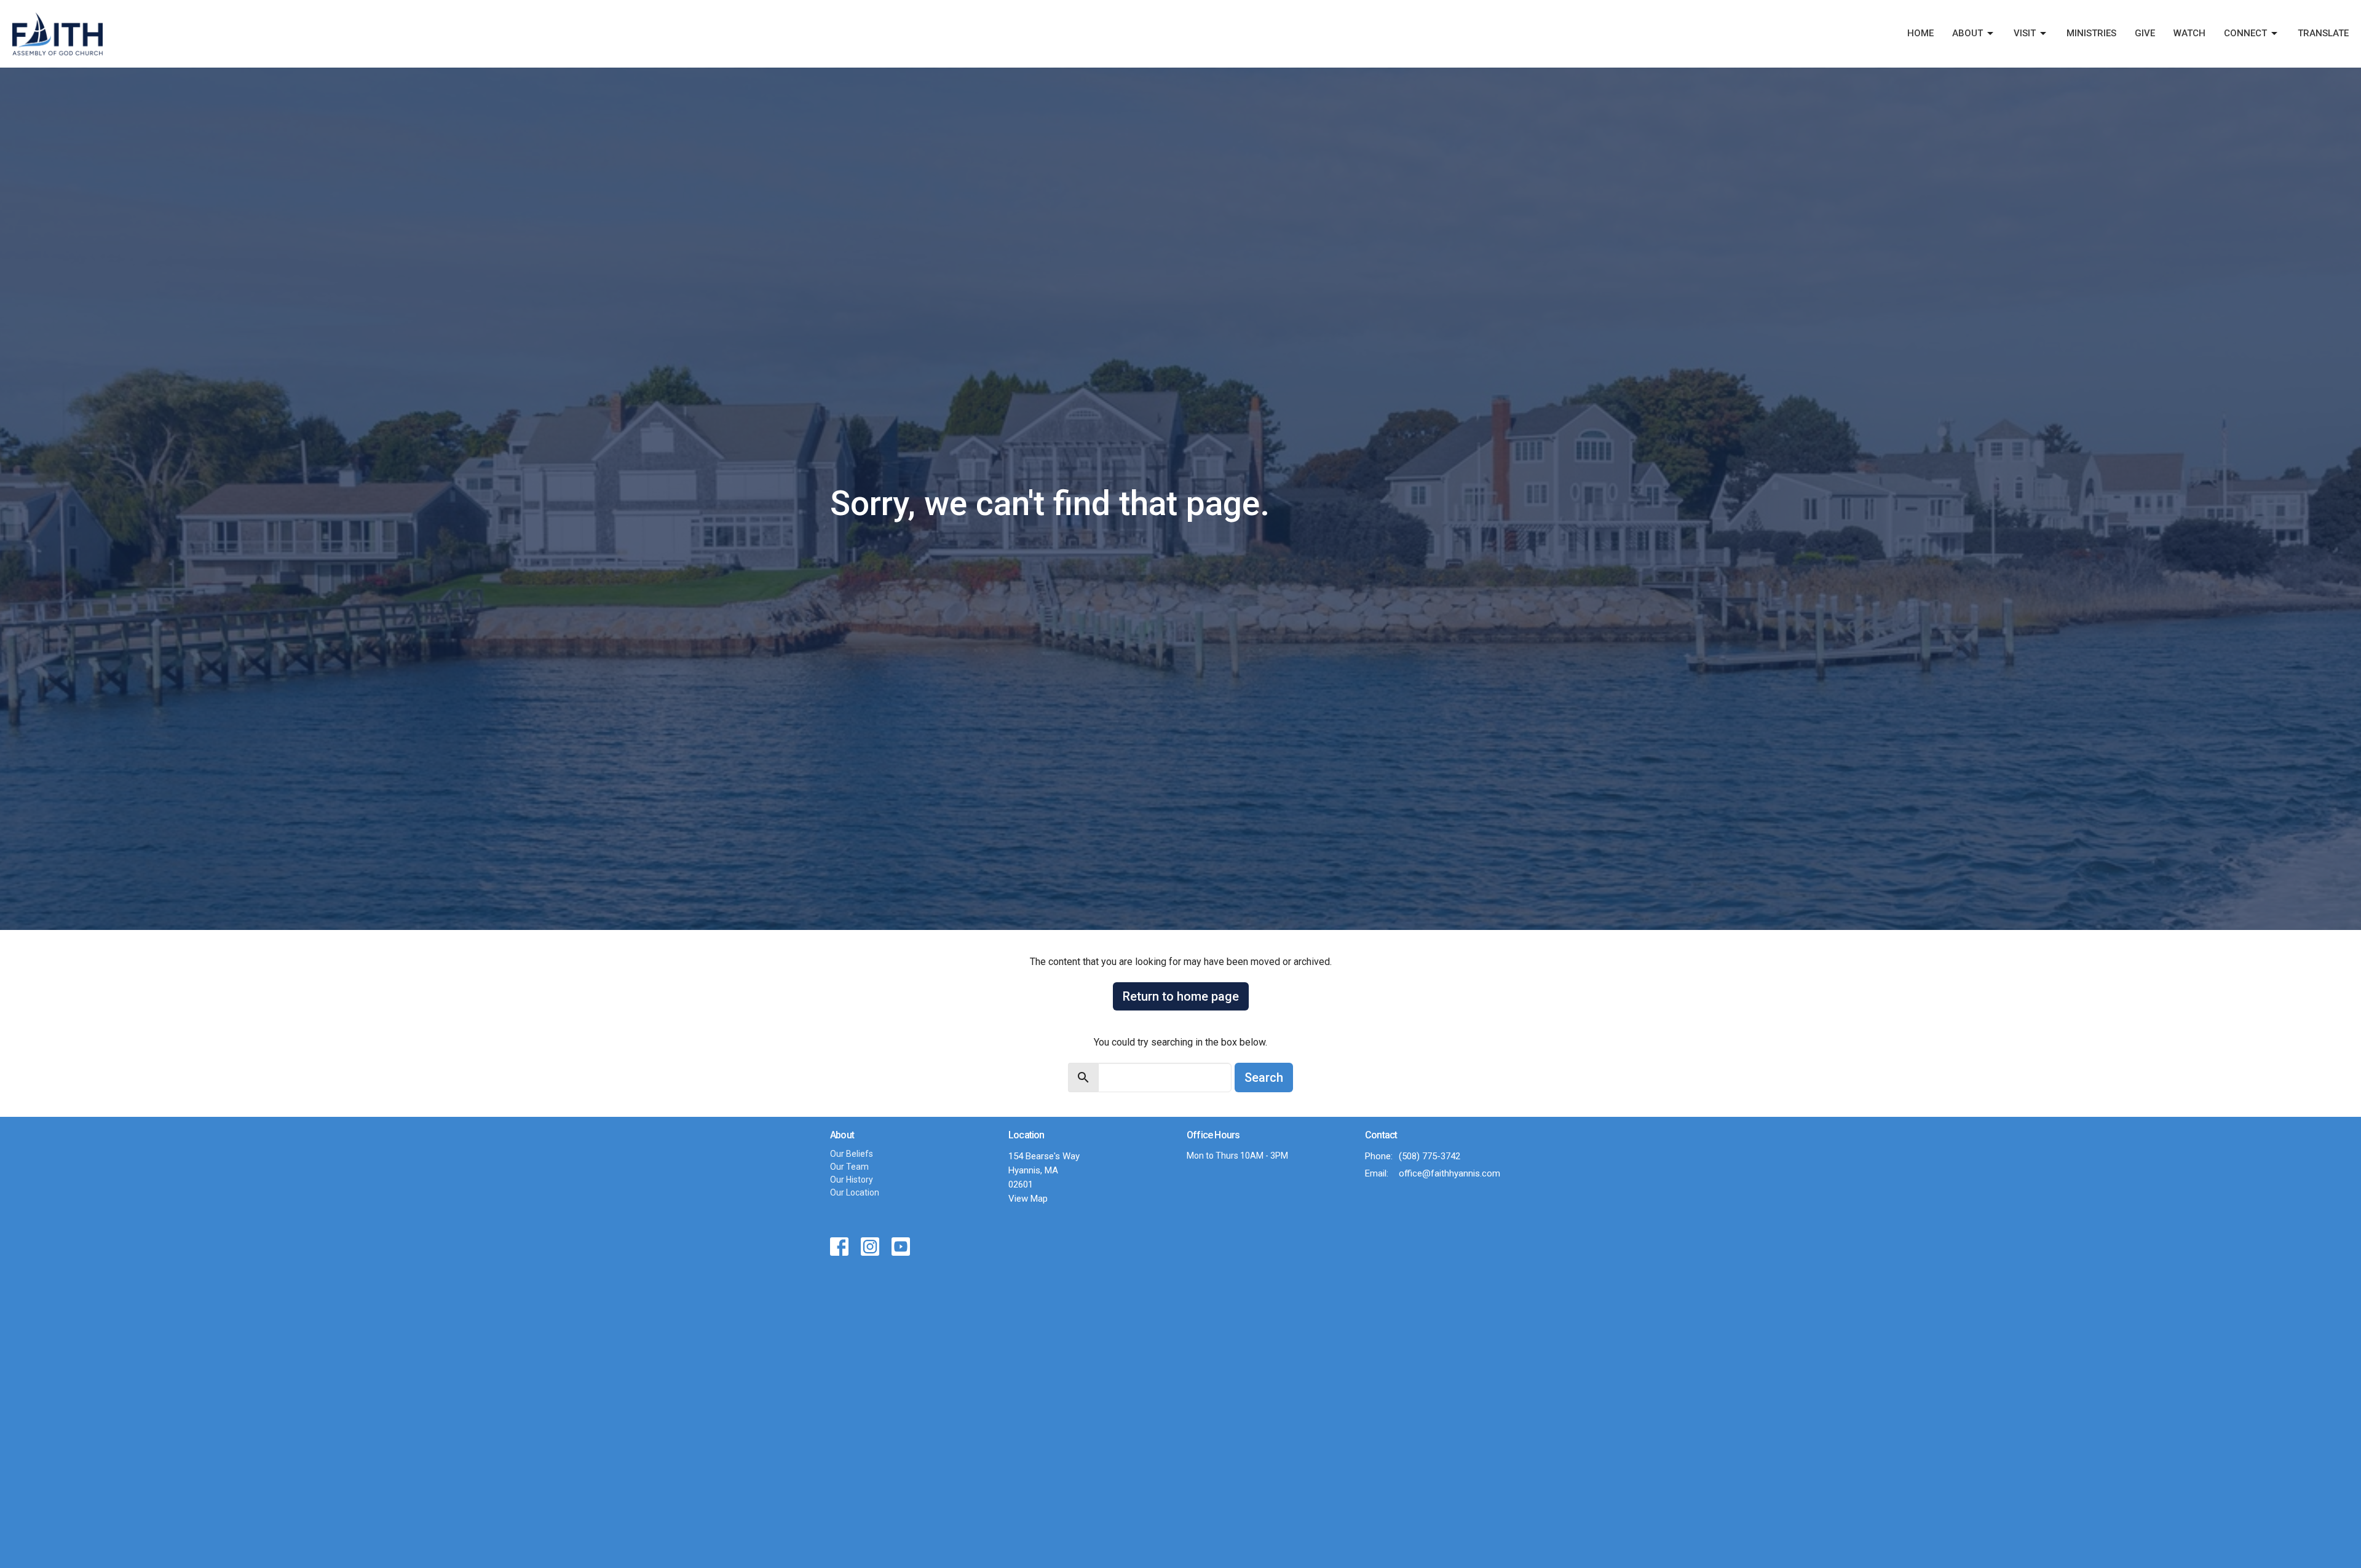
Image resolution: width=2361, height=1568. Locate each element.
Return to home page (1181, 996)
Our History (852, 1180)
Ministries (2091, 33)
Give (2145, 33)
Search (1264, 1078)
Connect (2245, 33)
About (1967, 33)
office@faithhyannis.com (1449, 1173)
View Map (1028, 1199)
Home (1920, 33)
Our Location (855, 1192)
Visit (2025, 33)
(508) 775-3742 (1430, 1156)
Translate (2323, 33)
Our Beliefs (852, 1154)
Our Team (849, 1167)
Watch (2189, 33)
